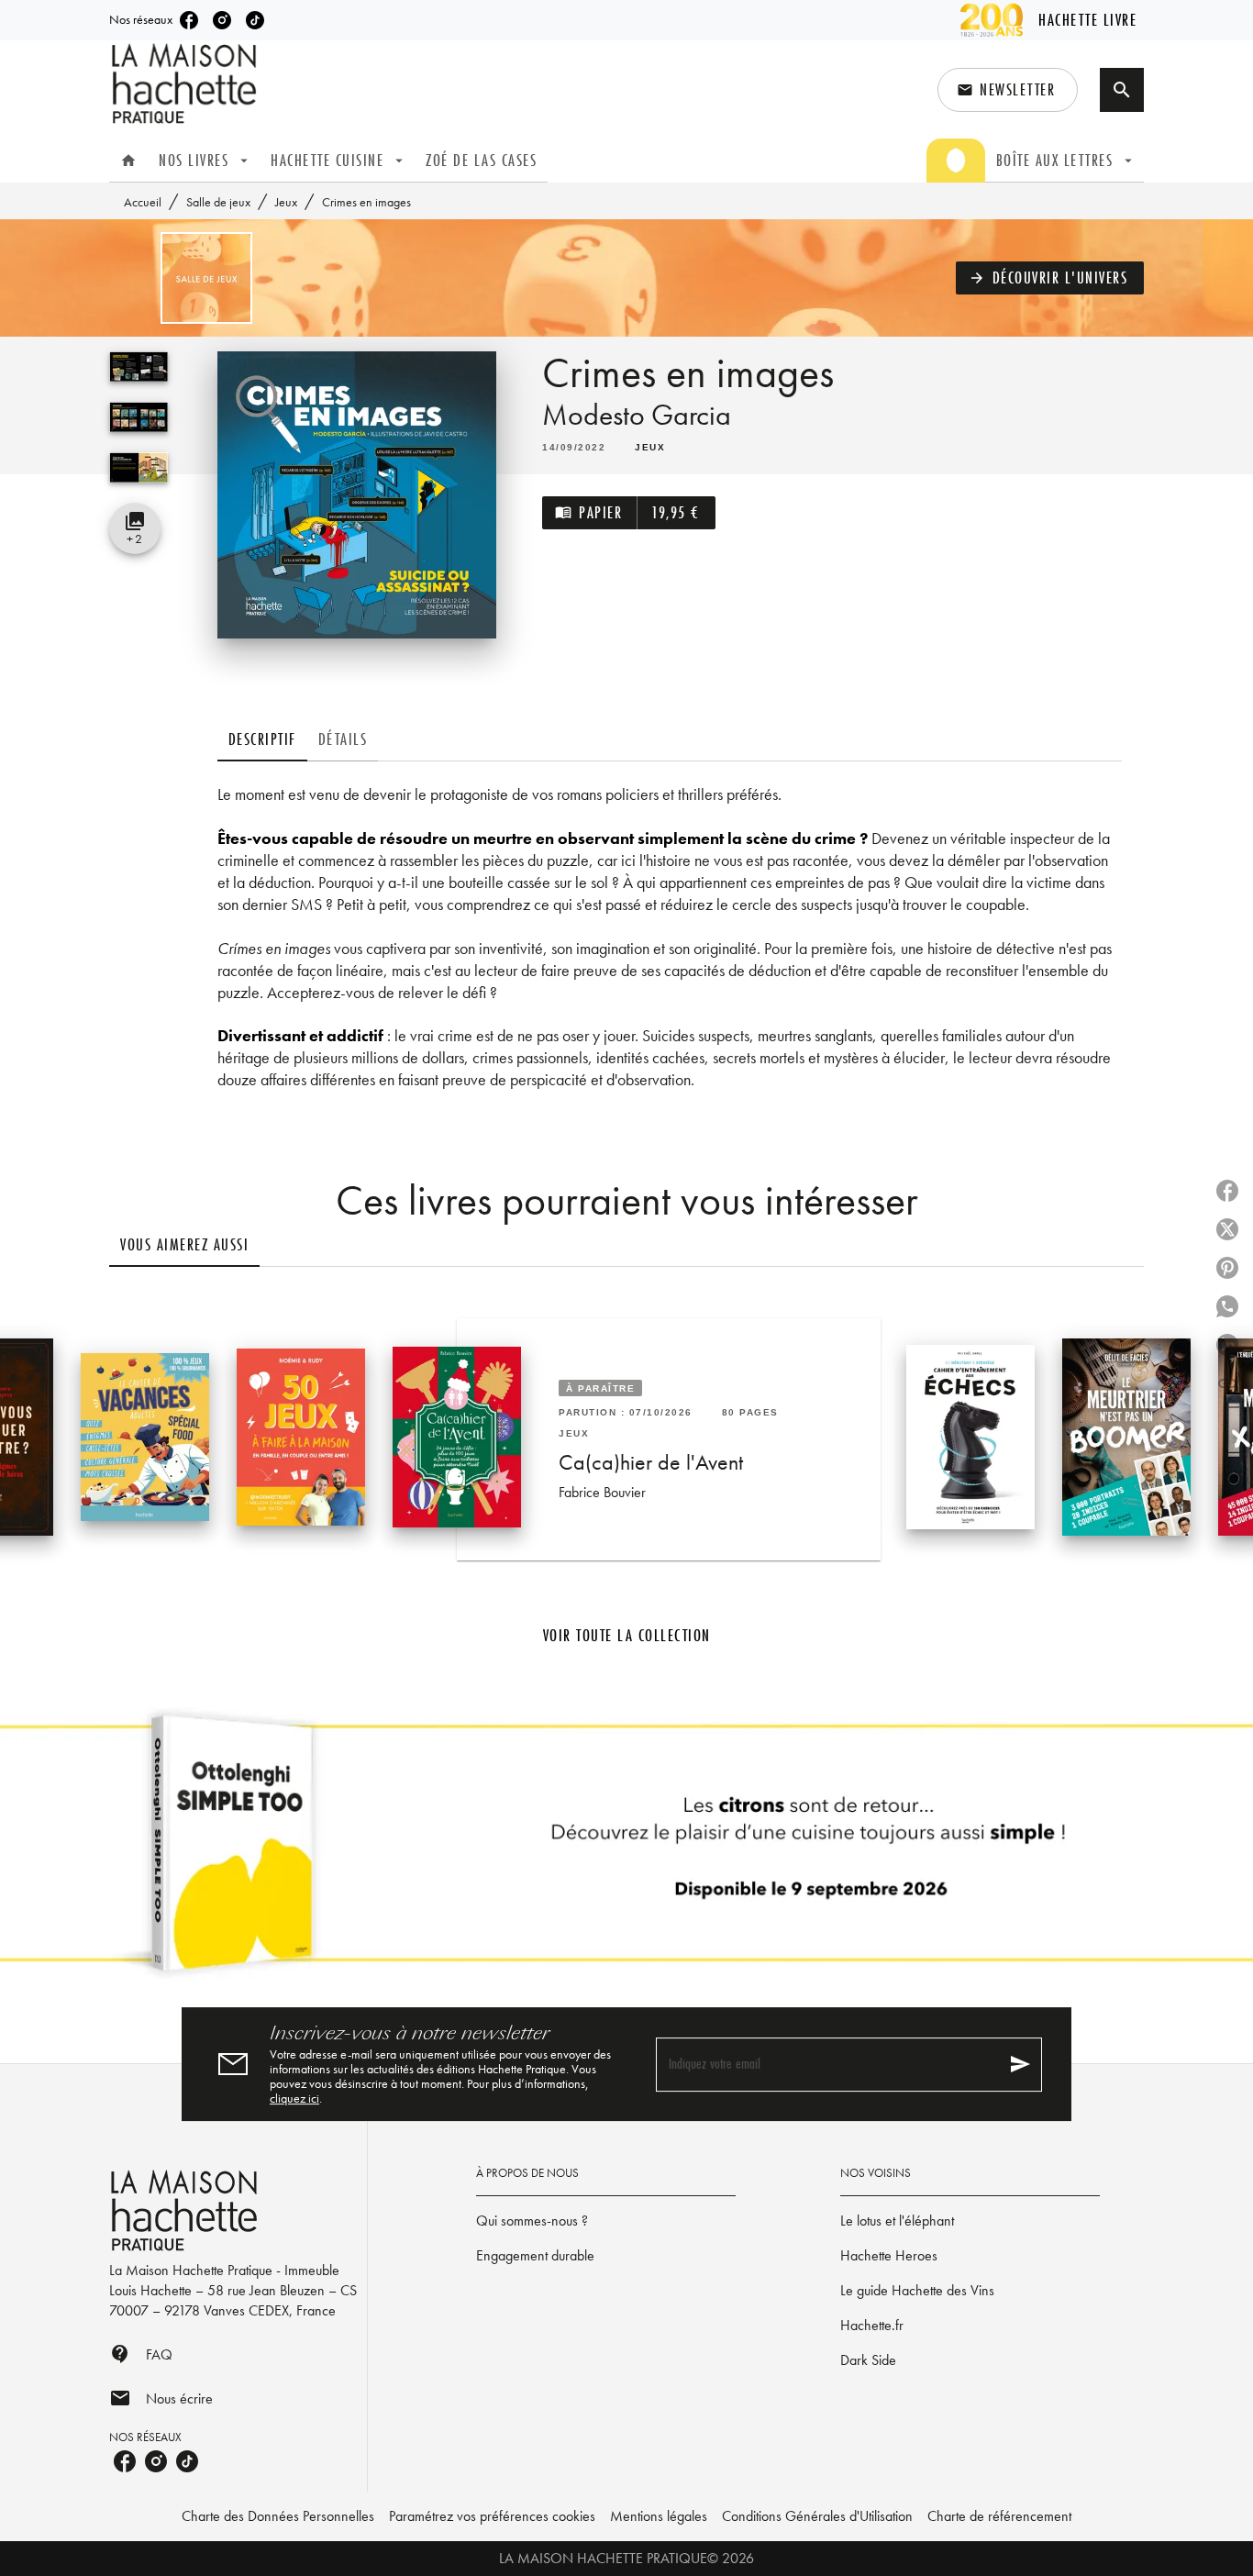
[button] (1008, 90)
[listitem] (189, 20)
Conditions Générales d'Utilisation (817, 2516)
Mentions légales (659, 2516)
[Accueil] (186, 84)
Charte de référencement (999, 2516)
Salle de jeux (218, 202)
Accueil (143, 202)
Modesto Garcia (637, 415)
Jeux (286, 202)
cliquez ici (294, 2098)
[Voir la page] (626, 1850)
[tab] (128, 161)
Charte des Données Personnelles (278, 2516)
